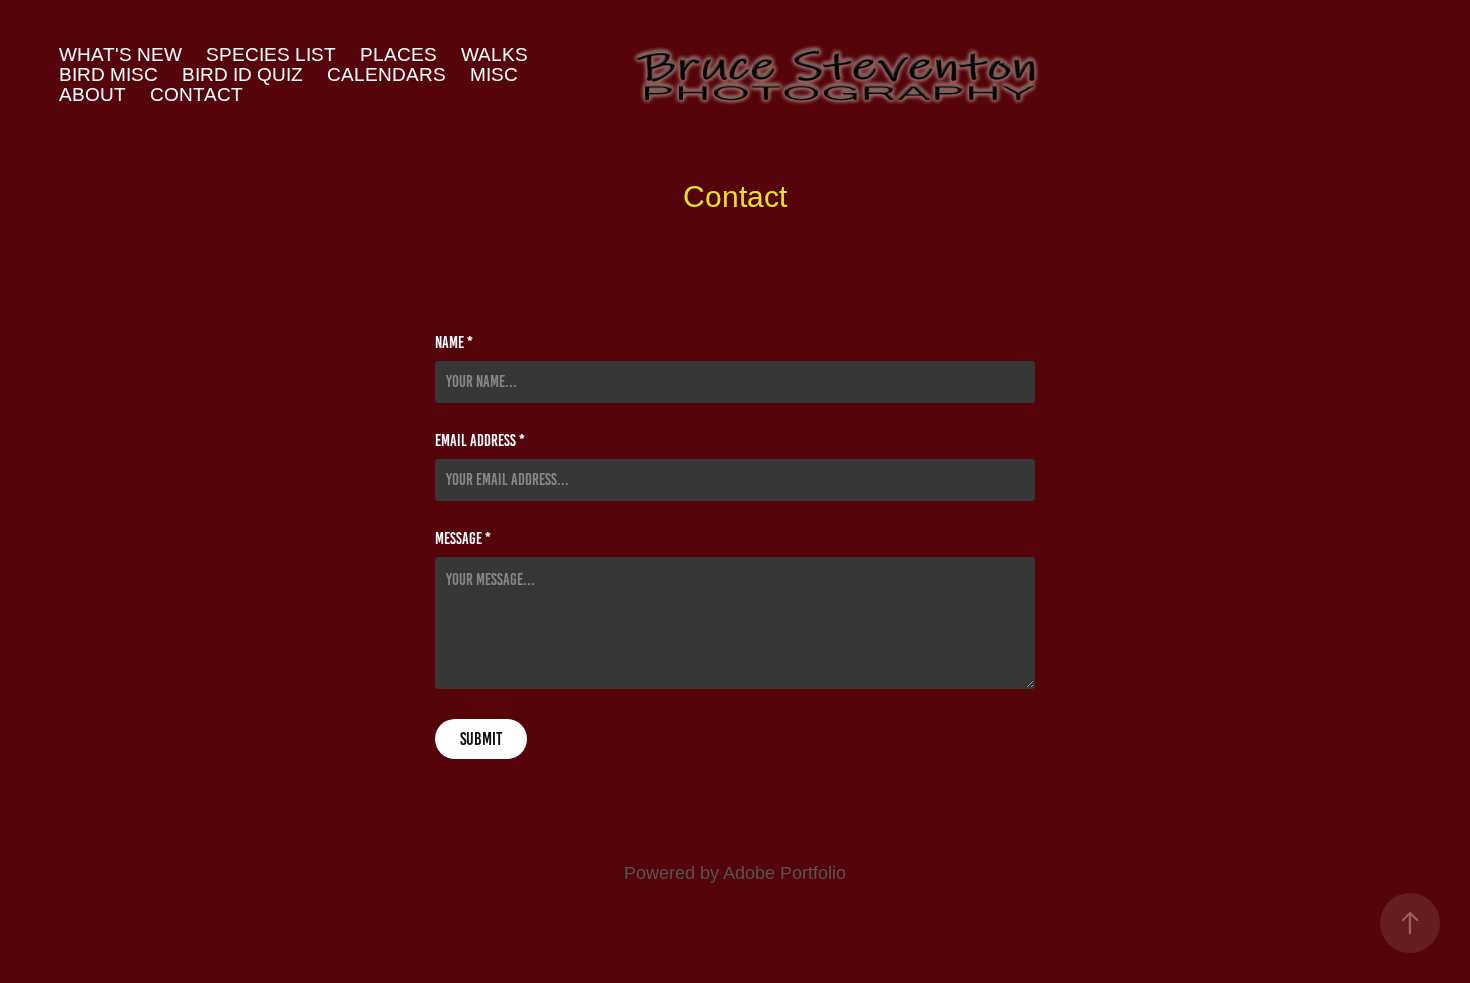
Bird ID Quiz (242, 74)
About (92, 94)
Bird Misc (108, 74)
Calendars (386, 74)
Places (398, 54)
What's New (120, 54)
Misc (494, 74)
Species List (271, 54)
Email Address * (480, 441)
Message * (463, 539)
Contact (196, 94)
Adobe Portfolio (784, 873)
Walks (494, 54)
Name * (454, 343)
